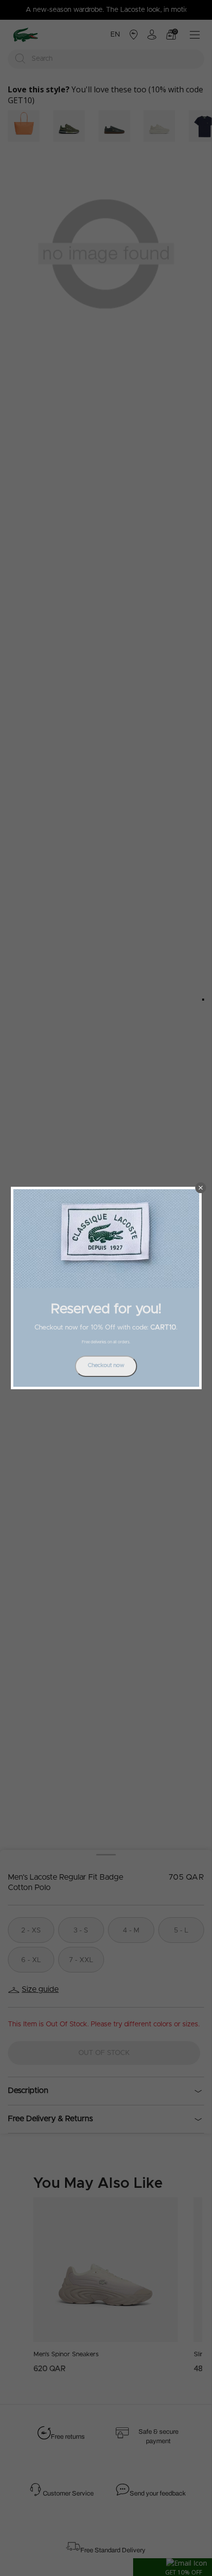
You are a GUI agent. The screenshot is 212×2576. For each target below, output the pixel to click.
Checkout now (106, 1365)
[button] (201, 1188)
